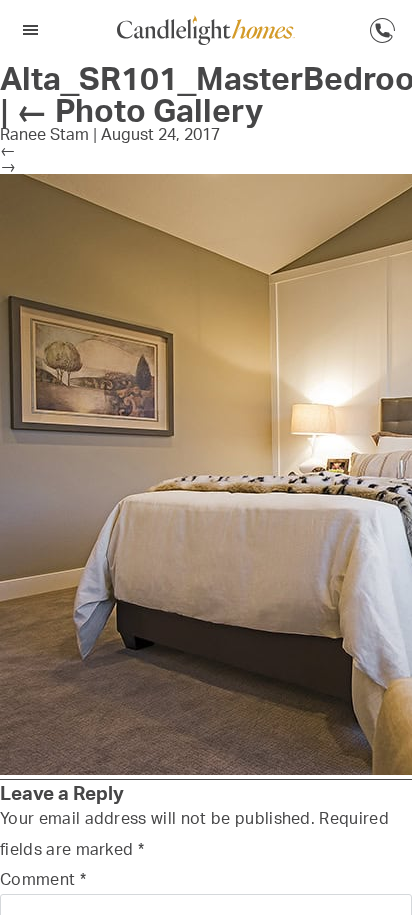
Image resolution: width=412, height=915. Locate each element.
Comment (43, 879)
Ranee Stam (44, 134)
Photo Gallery (139, 110)
